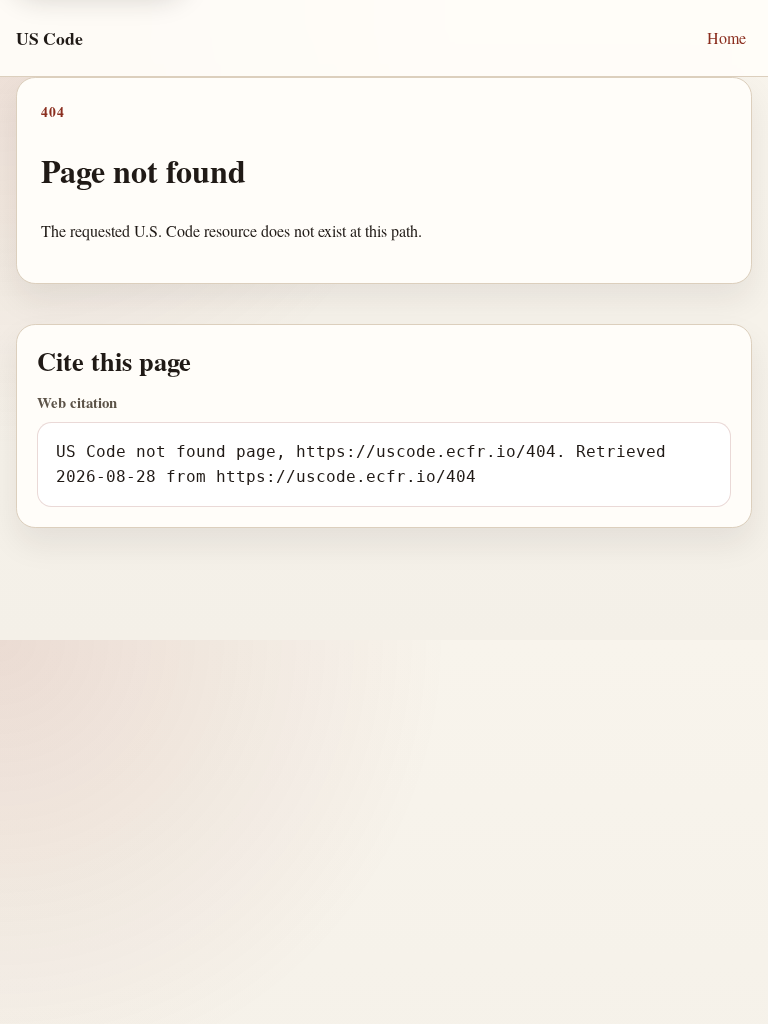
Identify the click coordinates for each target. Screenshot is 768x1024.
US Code (49, 38)
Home (726, 37)
